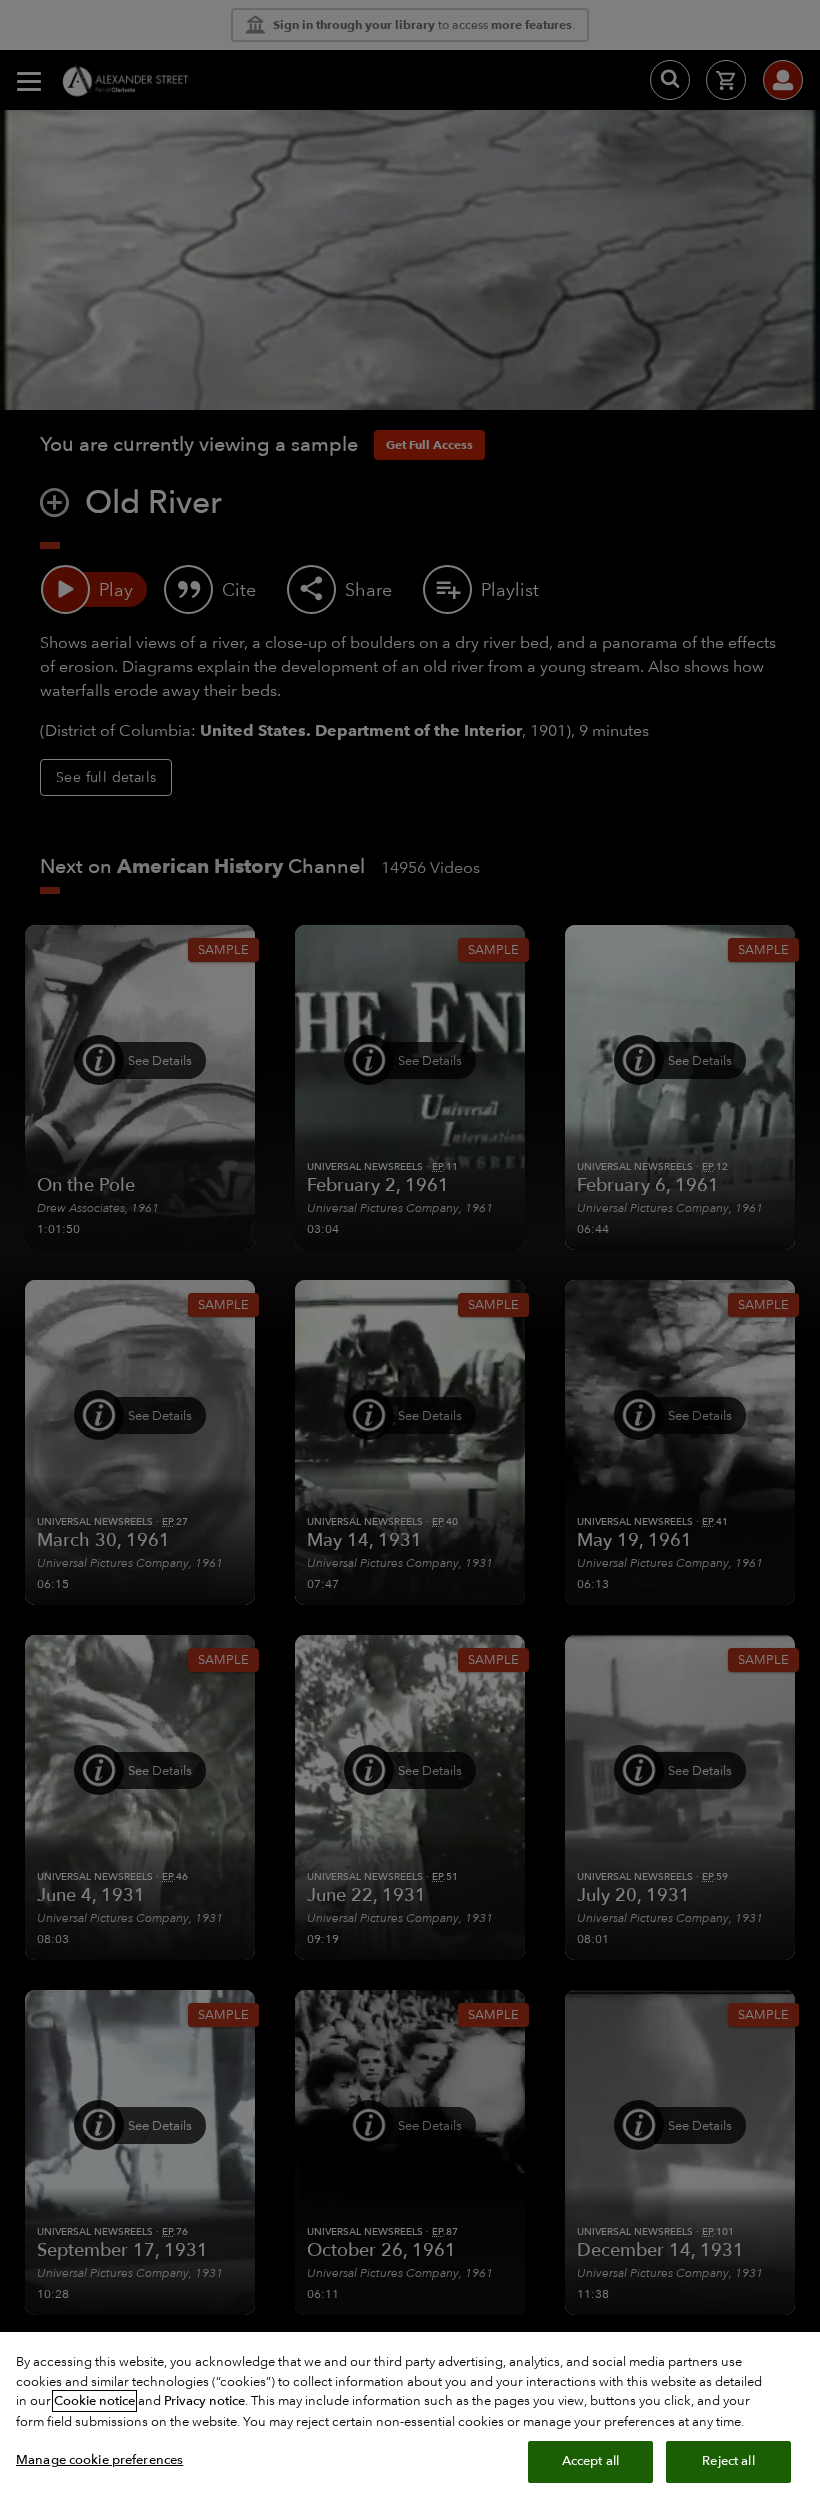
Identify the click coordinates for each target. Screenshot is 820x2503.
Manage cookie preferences (99, 2460)
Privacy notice (204, 2401)
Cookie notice (94, 2401)
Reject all (728, 2461)
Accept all (590, 2461)
